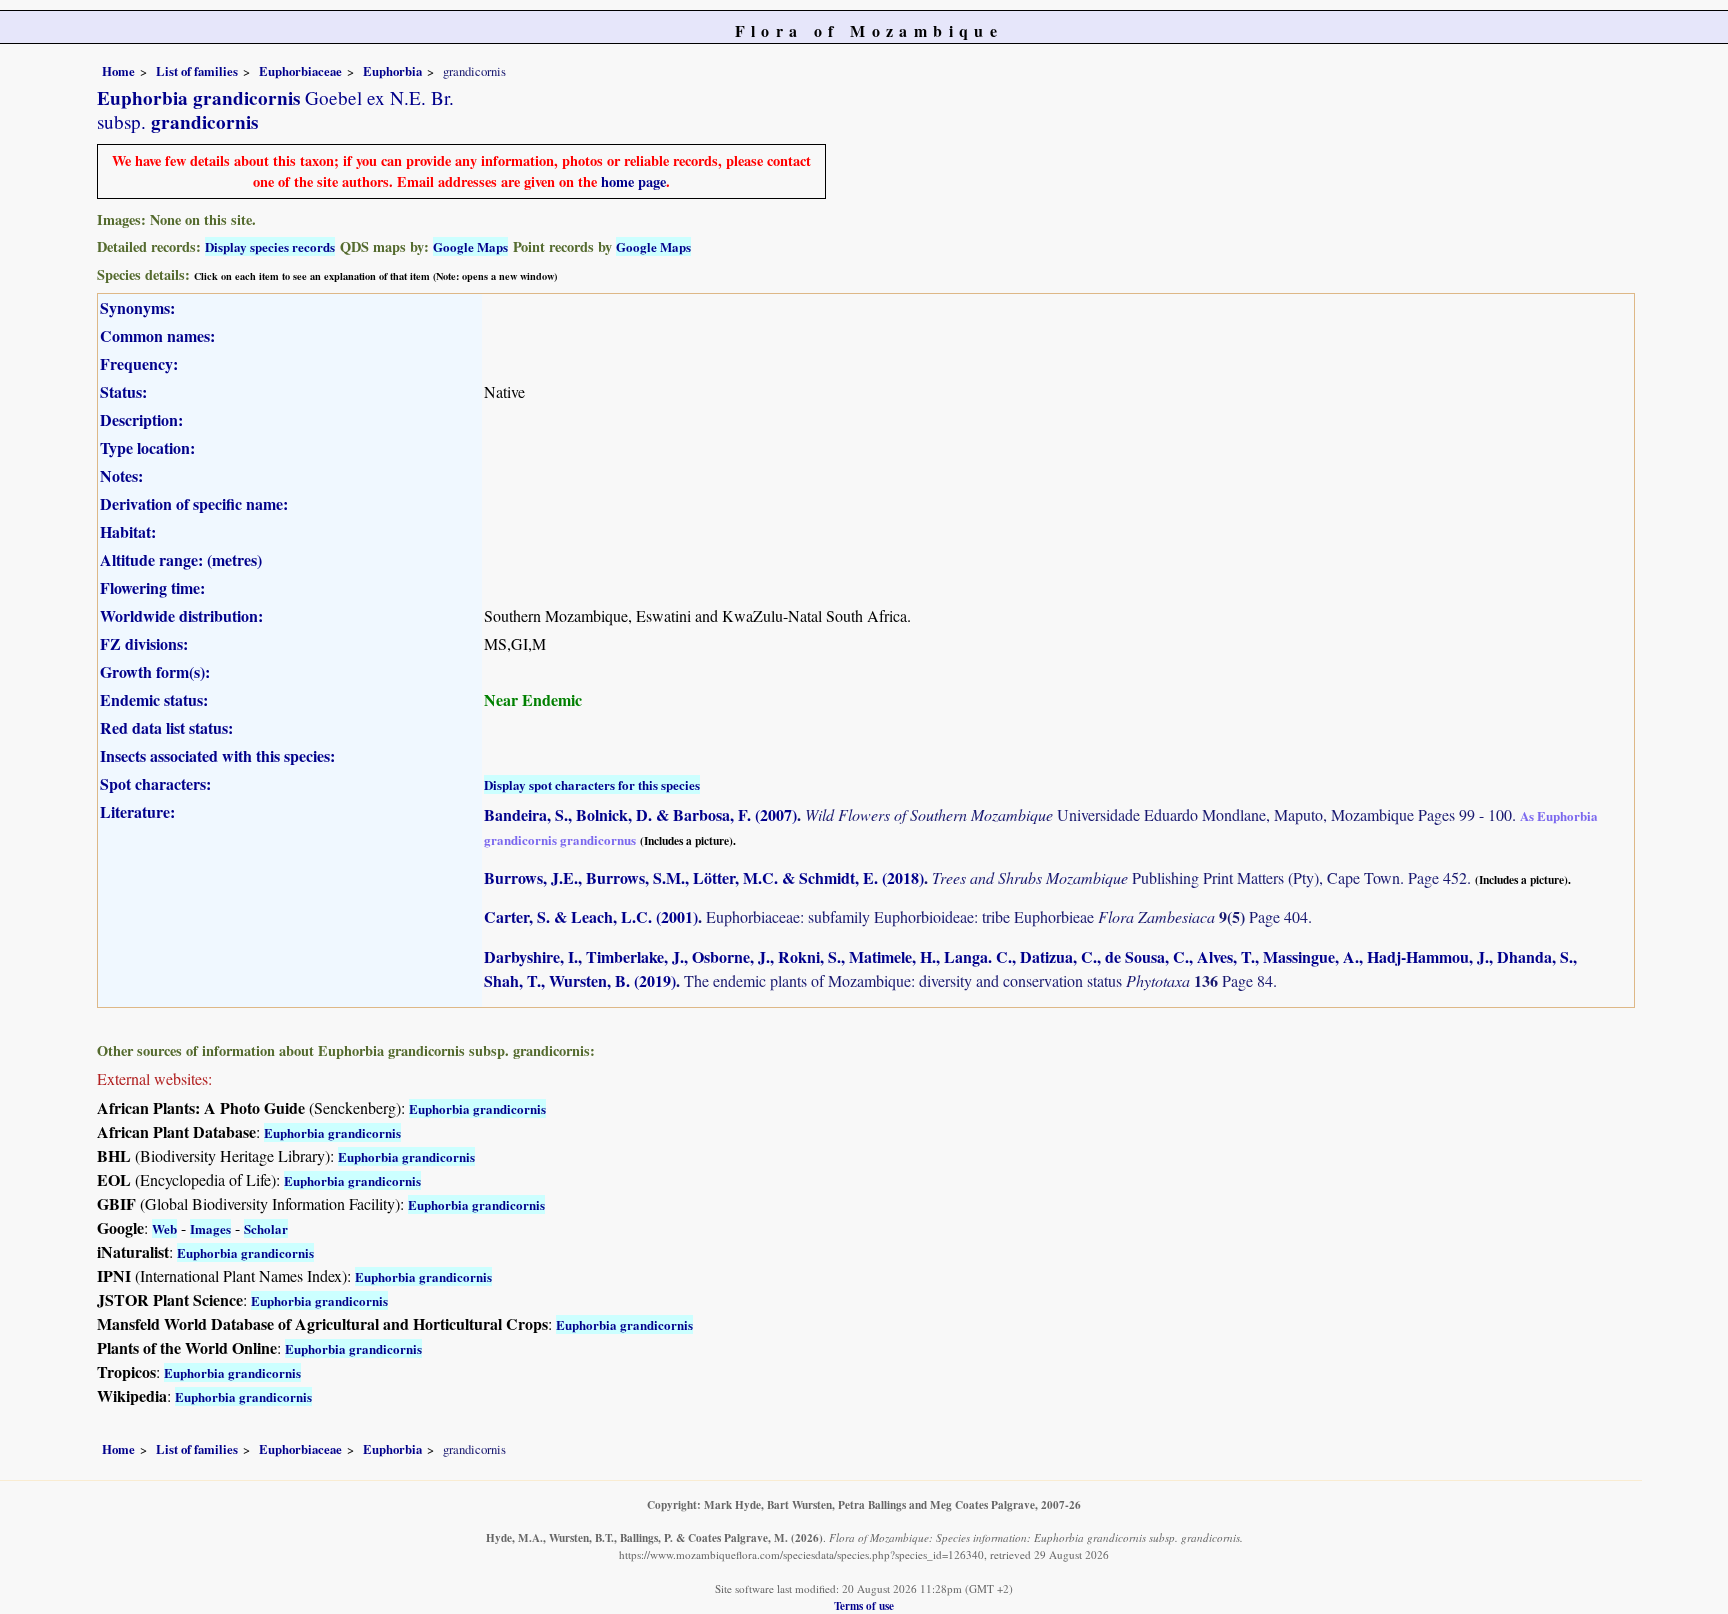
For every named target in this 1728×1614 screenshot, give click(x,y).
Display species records (270, 246)
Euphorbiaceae (300, 71)
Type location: (147, 447)
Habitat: (128, 531)
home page (633, 181)
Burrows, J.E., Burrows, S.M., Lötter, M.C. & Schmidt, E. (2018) (704, 877)
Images (210, 1228)
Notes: (121, 475)
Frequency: (139, 363)
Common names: (157, 335)
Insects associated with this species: (217, 755)
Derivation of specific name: (194, 503)
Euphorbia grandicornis (477, 1108)
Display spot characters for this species (592, 784)
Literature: (137, 811)
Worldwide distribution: (181, 615)
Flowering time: (152, 587)
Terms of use (864, 1605)
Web (164, 1228)
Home (118, 71)
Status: (123, 391)
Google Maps (470, 246)
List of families (197, 71)
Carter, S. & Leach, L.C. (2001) (591, 916)
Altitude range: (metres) (181, 559)
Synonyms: (137, 307)
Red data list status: (166, 727)
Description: (141, 419)
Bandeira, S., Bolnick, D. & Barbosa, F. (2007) (640, 814)
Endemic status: (154, 699)
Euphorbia (392, 71)
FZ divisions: (144, 643)
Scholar (266, 1228)
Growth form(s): (155, 671)
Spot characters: (155, 783)
